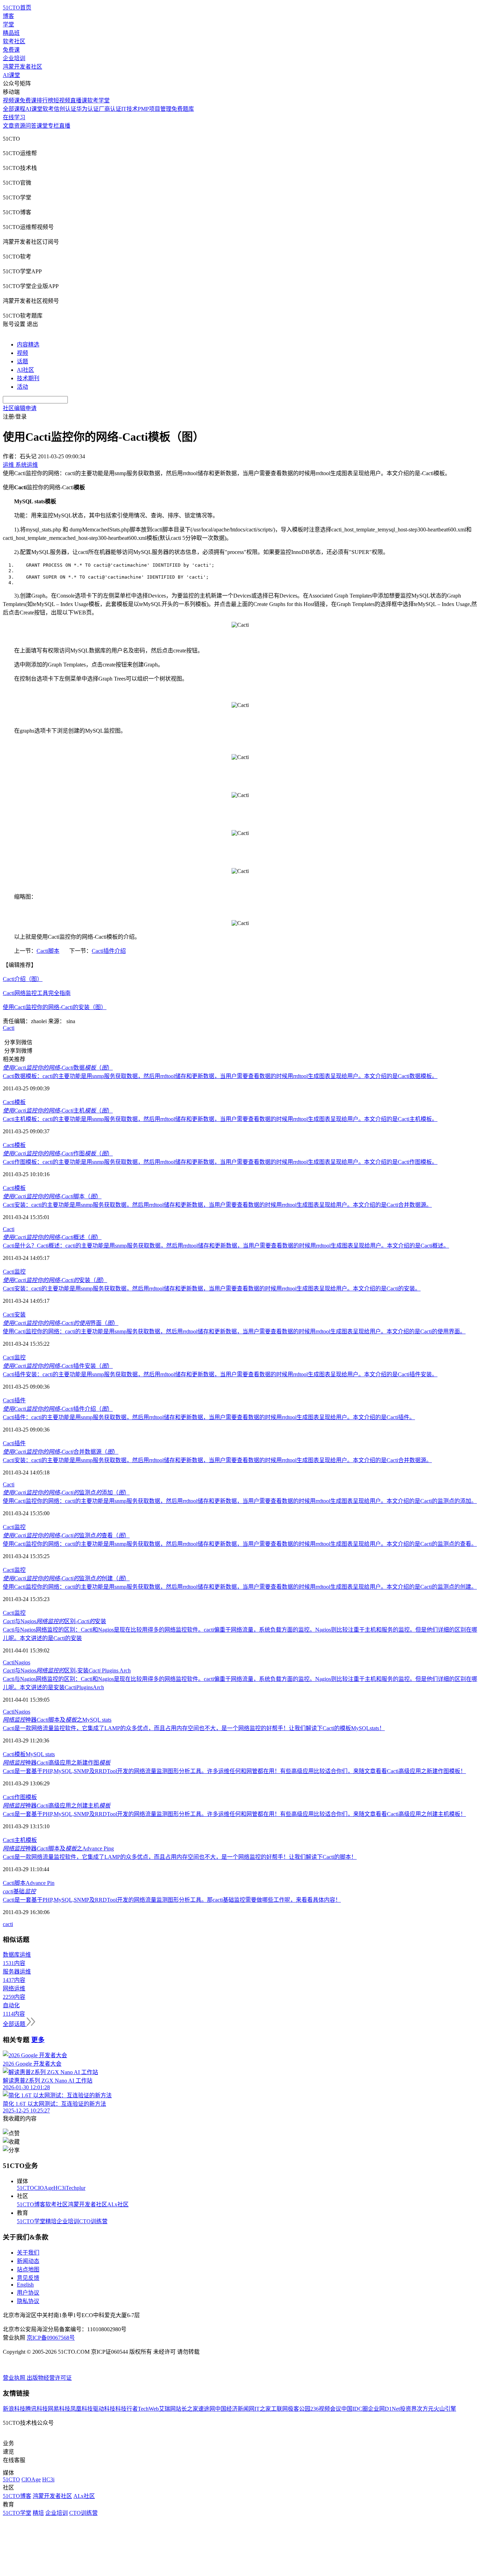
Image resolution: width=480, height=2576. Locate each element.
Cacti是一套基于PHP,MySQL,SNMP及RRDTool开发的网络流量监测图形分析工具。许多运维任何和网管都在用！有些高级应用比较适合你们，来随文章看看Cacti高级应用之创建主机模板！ (234, 1814)
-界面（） (61, 1323)
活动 (22, 387)
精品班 (11, 33)
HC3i (60, 2188)
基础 (19, 1891)
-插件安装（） (58, 1366)
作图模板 (26, 1797)
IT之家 (263, 2409)
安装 (20, 1315)
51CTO (25, 2188)
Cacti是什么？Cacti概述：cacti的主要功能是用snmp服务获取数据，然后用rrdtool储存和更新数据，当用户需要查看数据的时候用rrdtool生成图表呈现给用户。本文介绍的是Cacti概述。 (226, 1246)
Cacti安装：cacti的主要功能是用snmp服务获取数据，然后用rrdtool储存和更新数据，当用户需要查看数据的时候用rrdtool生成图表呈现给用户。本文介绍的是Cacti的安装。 (212, 1289)
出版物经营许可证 (49, 2378)
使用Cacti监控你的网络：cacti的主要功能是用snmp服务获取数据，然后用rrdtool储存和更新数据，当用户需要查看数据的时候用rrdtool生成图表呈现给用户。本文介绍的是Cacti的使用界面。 (234, 1331)
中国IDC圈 (355, 2409)
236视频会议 (326, 2409)
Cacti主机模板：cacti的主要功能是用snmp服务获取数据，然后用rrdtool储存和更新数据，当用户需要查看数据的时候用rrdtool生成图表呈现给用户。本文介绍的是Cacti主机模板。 (220, 1119)
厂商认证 (110, 109)
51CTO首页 (17, 8)
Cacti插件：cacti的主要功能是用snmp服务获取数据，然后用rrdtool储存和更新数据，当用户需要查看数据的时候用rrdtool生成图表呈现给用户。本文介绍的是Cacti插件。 (209, 1417)
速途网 (207, 2409)
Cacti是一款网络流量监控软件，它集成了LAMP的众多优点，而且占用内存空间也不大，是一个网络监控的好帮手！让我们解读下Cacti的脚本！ (180, 1857)
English (25, 2285)
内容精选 (28, 345)
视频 (22, 353)
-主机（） (58, 1111)
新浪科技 (14, 2409)
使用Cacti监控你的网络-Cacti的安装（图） (55, 1007)
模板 (20, 1102)
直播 (65, 126)
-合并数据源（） (61, 1452)
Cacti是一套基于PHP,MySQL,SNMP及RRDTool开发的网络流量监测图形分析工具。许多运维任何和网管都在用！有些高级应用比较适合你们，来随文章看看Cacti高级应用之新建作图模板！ (234, 1771)
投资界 (408, 2409)
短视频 (62, 100)
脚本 (20, 1883)
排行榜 (45, 100)
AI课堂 (11, 75)
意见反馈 (28, 2278)
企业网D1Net (384, 2409)
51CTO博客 (31, 2204)
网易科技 (59, 2409)
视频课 (11, 100)
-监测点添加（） (66, 1493)
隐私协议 (28, 2301)
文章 (8, 126)
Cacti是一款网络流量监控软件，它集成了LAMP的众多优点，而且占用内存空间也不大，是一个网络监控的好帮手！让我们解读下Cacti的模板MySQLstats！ (194, 1728)
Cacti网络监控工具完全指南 (37, 993)
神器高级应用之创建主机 (57, 1806)
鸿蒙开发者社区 (22, 67)
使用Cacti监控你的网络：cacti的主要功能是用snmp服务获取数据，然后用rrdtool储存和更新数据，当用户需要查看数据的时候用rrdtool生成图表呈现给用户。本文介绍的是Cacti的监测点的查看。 (240, 1544)
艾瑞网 (167, 2409)
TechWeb (148, 2409)
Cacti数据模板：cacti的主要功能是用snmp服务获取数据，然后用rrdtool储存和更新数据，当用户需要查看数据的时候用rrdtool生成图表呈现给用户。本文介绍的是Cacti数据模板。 (220, 1076)
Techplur (76, 2188)
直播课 (79, 100)
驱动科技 (104, 2409)
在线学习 (14, 117)
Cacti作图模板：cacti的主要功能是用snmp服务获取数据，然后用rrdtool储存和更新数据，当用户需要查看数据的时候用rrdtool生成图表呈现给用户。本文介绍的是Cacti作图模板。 (220, 1162)
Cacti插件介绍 (109, 951)
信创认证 (65, 109)
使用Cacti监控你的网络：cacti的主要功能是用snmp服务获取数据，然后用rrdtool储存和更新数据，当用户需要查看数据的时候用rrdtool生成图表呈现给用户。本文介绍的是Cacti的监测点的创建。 (240, 1587)
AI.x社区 (118, 2204)
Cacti (9, 1028)
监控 (20, 1272)
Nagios (22, 1662)
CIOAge (44, 2188)
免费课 (11, 50)
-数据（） (58, 1068)
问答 (31, 126)
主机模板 (26, 1840)
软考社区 (14, 41)
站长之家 (187, 2409)
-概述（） (52, 1237)
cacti (8, 1924)
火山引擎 (445, 2409)
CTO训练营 (93, 2221)
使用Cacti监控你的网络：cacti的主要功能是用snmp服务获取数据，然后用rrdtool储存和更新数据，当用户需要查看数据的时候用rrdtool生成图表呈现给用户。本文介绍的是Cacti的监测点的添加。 (240, 1501)
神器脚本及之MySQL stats (57, 1720)
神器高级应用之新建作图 (57, 1763)
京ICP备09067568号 (51, 2338)
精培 (51, 2221)
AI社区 (25, 370)
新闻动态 (28, 2261)
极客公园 (299, 2409)
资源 (20, 126)
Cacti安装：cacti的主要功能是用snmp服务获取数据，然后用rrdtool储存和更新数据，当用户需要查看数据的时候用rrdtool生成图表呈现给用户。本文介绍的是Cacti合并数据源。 (217, 1205)
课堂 (42, 126)
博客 (8, 16)
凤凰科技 (82, 2409)
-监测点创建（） (66, 1578)
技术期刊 (28, 378)
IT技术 (129, 109)
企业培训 (14, 58)
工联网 (279, 2409)
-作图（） (58, 1153)
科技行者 (127, 2409)
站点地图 (28, 2269)
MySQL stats (40, 1754)
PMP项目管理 (155, 109)
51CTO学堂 (31, 2221)
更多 (38, 2040)
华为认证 (87, 109)
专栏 (53, 126)
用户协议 (28, 2293)
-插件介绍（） (58, 1409)
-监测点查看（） (66, 1535)
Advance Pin (40, 1883)
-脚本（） (52, 1196)
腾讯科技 (37, 2409)
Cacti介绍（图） (23, 979)
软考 (48, 109)
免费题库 (183, 109)
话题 (22, 361)
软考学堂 (98, 100)
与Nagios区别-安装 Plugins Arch (67, 1670)
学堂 (8, 24)
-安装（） (55, 1280)
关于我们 (28, 2253)
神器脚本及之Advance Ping (58, 1848)
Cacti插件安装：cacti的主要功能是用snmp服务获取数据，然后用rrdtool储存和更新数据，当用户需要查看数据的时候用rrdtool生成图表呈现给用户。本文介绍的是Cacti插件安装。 (220, 1374)
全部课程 (14, 109)
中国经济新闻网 (235, 2409)
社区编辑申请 (20, 408)
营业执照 (15, 2378)
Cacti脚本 (48, 951)
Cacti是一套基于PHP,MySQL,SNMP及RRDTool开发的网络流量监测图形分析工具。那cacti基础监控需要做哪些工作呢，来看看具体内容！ (172, 1900)
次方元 (425, 2409)
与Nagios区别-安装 (54, 1621)
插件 (20, 1400)
